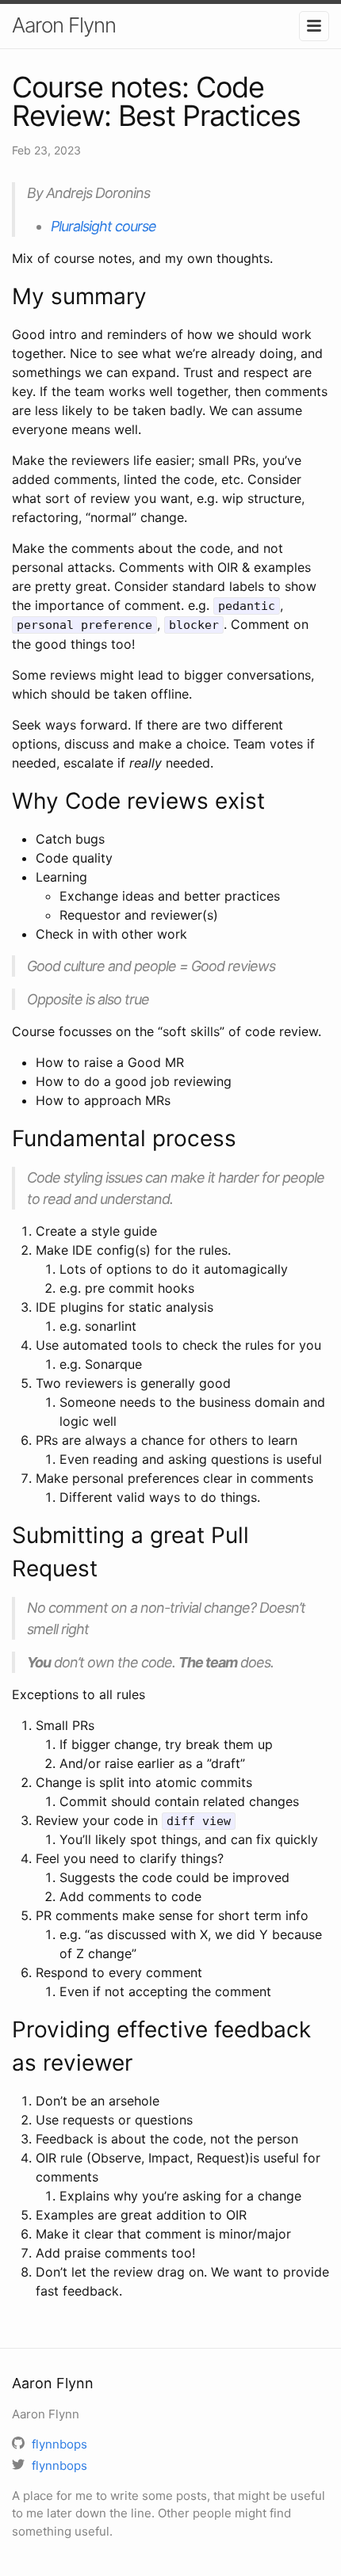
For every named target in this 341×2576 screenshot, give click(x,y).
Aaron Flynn (64, 25)
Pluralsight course (103, 226)
